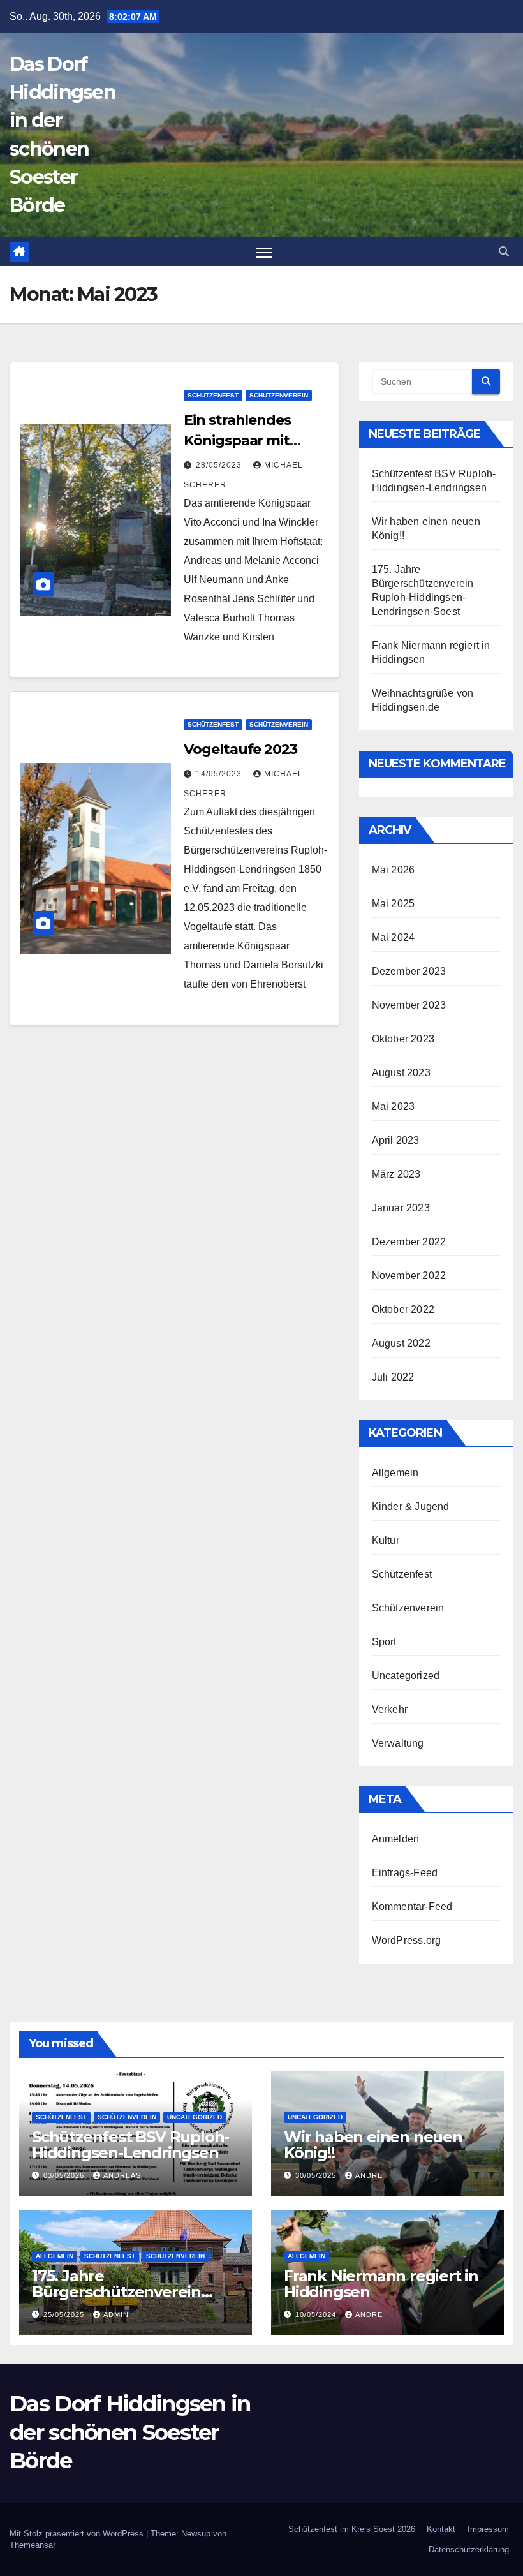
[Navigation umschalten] (264, 252)
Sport (384, 1642)
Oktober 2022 (403, 1309)
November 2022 (409, 1276)
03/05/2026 (65, 2175)
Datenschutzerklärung (469, 2550)
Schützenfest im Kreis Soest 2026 (352, 2529)
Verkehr (390, 1709)
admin (116, 2314)
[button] (504, 252)
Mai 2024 (394, 937)
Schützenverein (279, 395)
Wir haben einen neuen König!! (373, 2145)
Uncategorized (406, 1676)
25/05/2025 (65, 2314)
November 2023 (409, 1005)
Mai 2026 (394, 870)
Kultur (386, 1540)
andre (369, 2175)
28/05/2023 (220, 465)
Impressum (488, 2529)
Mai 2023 (394, 1107)
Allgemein (395, 1473)
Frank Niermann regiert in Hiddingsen (381, 2284)
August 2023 (401, 1073)
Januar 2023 (401, 1208)
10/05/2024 (317, 2314)
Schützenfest (213, 395)
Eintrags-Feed (405, 1873)
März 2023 (396, 1174)
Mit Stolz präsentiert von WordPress (78, 2534)
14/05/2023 (220, 774)
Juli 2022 (393, 1377)
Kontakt (441, 2529)
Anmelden (396, 1839)
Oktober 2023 (403, 1039)
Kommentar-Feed (412, 1906)
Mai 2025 (394, 904)
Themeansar (33, 2545)
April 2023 (396, 1140)
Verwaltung (398, 1743)
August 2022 (401, 1343)
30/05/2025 (317, 2175)
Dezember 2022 (409, 1242)
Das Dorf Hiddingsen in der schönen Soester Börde (130, 2432)
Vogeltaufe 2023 (240, 749)
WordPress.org (407, 1940)
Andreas (122, 2175)
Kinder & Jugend (411, 1506)
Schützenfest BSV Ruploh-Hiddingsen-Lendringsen (130, 2145)
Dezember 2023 (409, 971)
